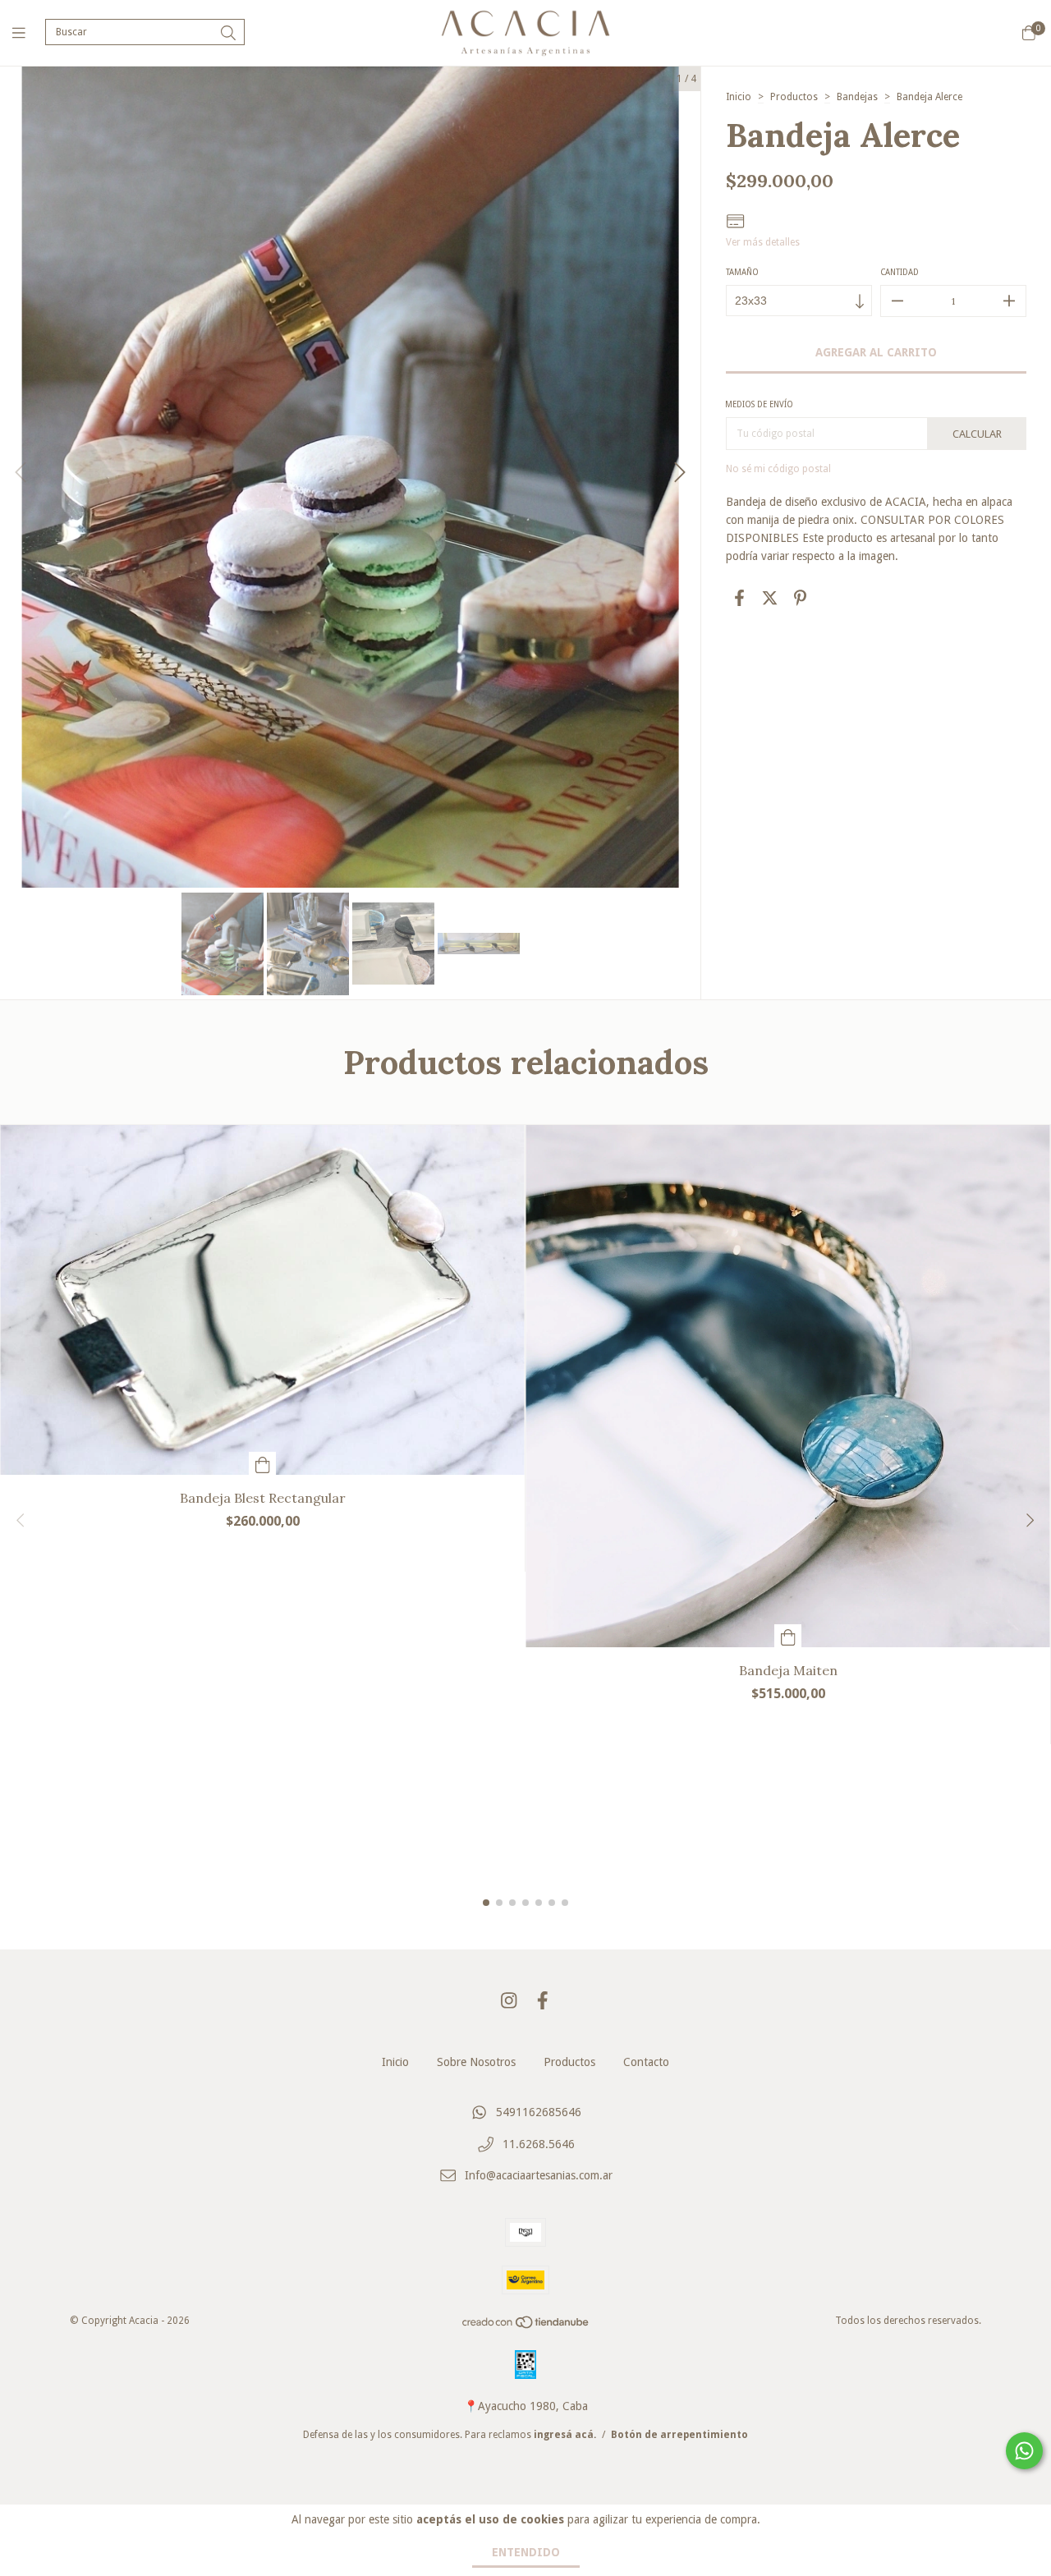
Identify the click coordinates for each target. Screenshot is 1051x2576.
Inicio (739, 97)
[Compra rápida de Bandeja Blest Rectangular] (263, 1463)
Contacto (646, 2062)
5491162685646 (539, 2112)
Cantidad (900, 272)
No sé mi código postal (778, 469)
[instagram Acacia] (509, 2001)
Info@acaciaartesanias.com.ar (539, 2176)
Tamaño (742, 272)
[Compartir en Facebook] (739, 598)
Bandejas (857, 97)
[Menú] (29, 32)
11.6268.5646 (539, 2144)
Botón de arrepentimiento (679, 2435)
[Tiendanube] (526, 2326)
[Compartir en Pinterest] (800, 598)
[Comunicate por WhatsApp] (1024, 2451)
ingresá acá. (565, 2435)
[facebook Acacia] (543, 2001)
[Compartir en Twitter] (770, 598)
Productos (794, 97)
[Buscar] (228, 33)
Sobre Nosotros (476, 2062)
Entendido (526, 2552)
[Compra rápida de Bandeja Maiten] (788, 1636)
